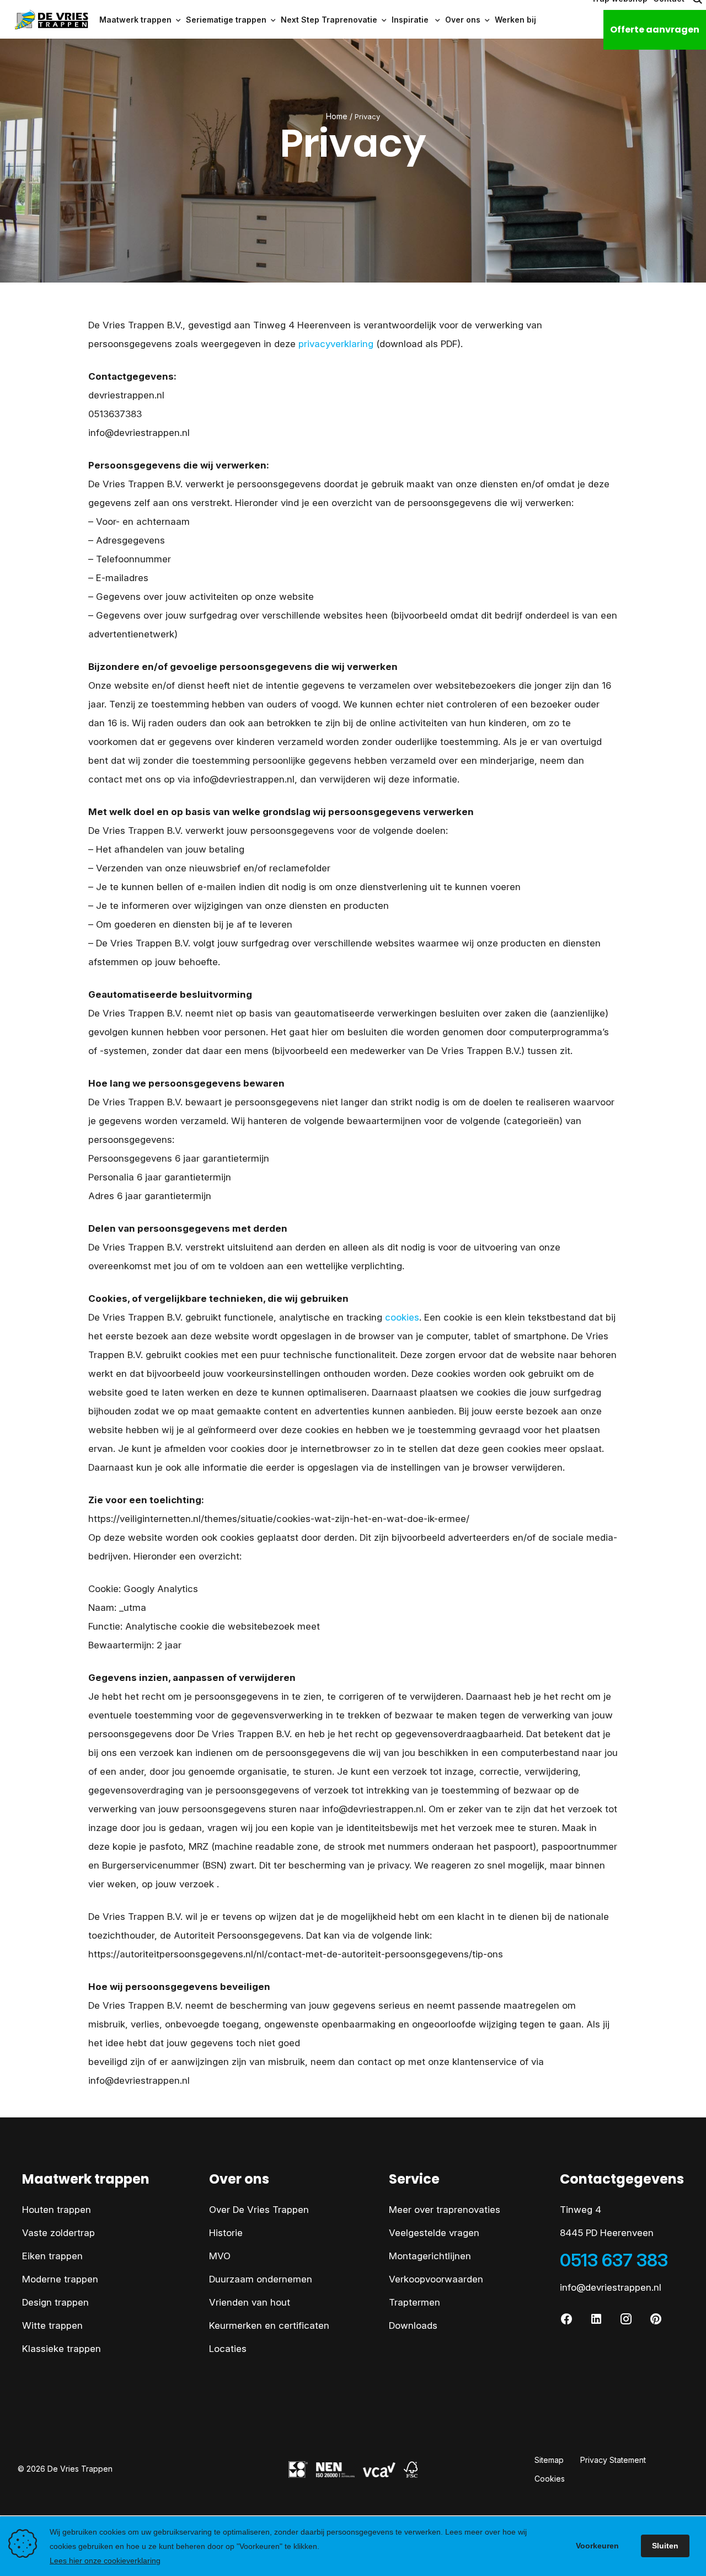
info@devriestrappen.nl (611, 2287)
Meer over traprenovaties (445, 2210)
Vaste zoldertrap (58, 2233)
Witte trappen (52, 2325)
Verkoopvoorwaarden (436, 2279)
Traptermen (414, 2302)
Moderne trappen (60, 2279)
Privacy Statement (613, 2460)
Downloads (413, 2325)
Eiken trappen (52, 2256)
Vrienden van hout (250, 2302)
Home (337, 116)
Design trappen (55, 2302)
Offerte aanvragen (655, 30)
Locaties (228, 2349)
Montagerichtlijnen (430, 2256)
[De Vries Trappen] (45, 20)
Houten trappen (57, 2210)
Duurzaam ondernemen (261, 2279)
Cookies (550, 2479)
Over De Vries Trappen (259, 2210)
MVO (220, 2256)
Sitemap (549, 2460)
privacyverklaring (336, 344)
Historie (226, 2233)
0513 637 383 (614, 2260)
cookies (402, 1317)
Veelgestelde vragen (434, 2233)
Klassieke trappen (61, 2349)
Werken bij (515, 20)
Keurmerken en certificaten (269, 2325)
